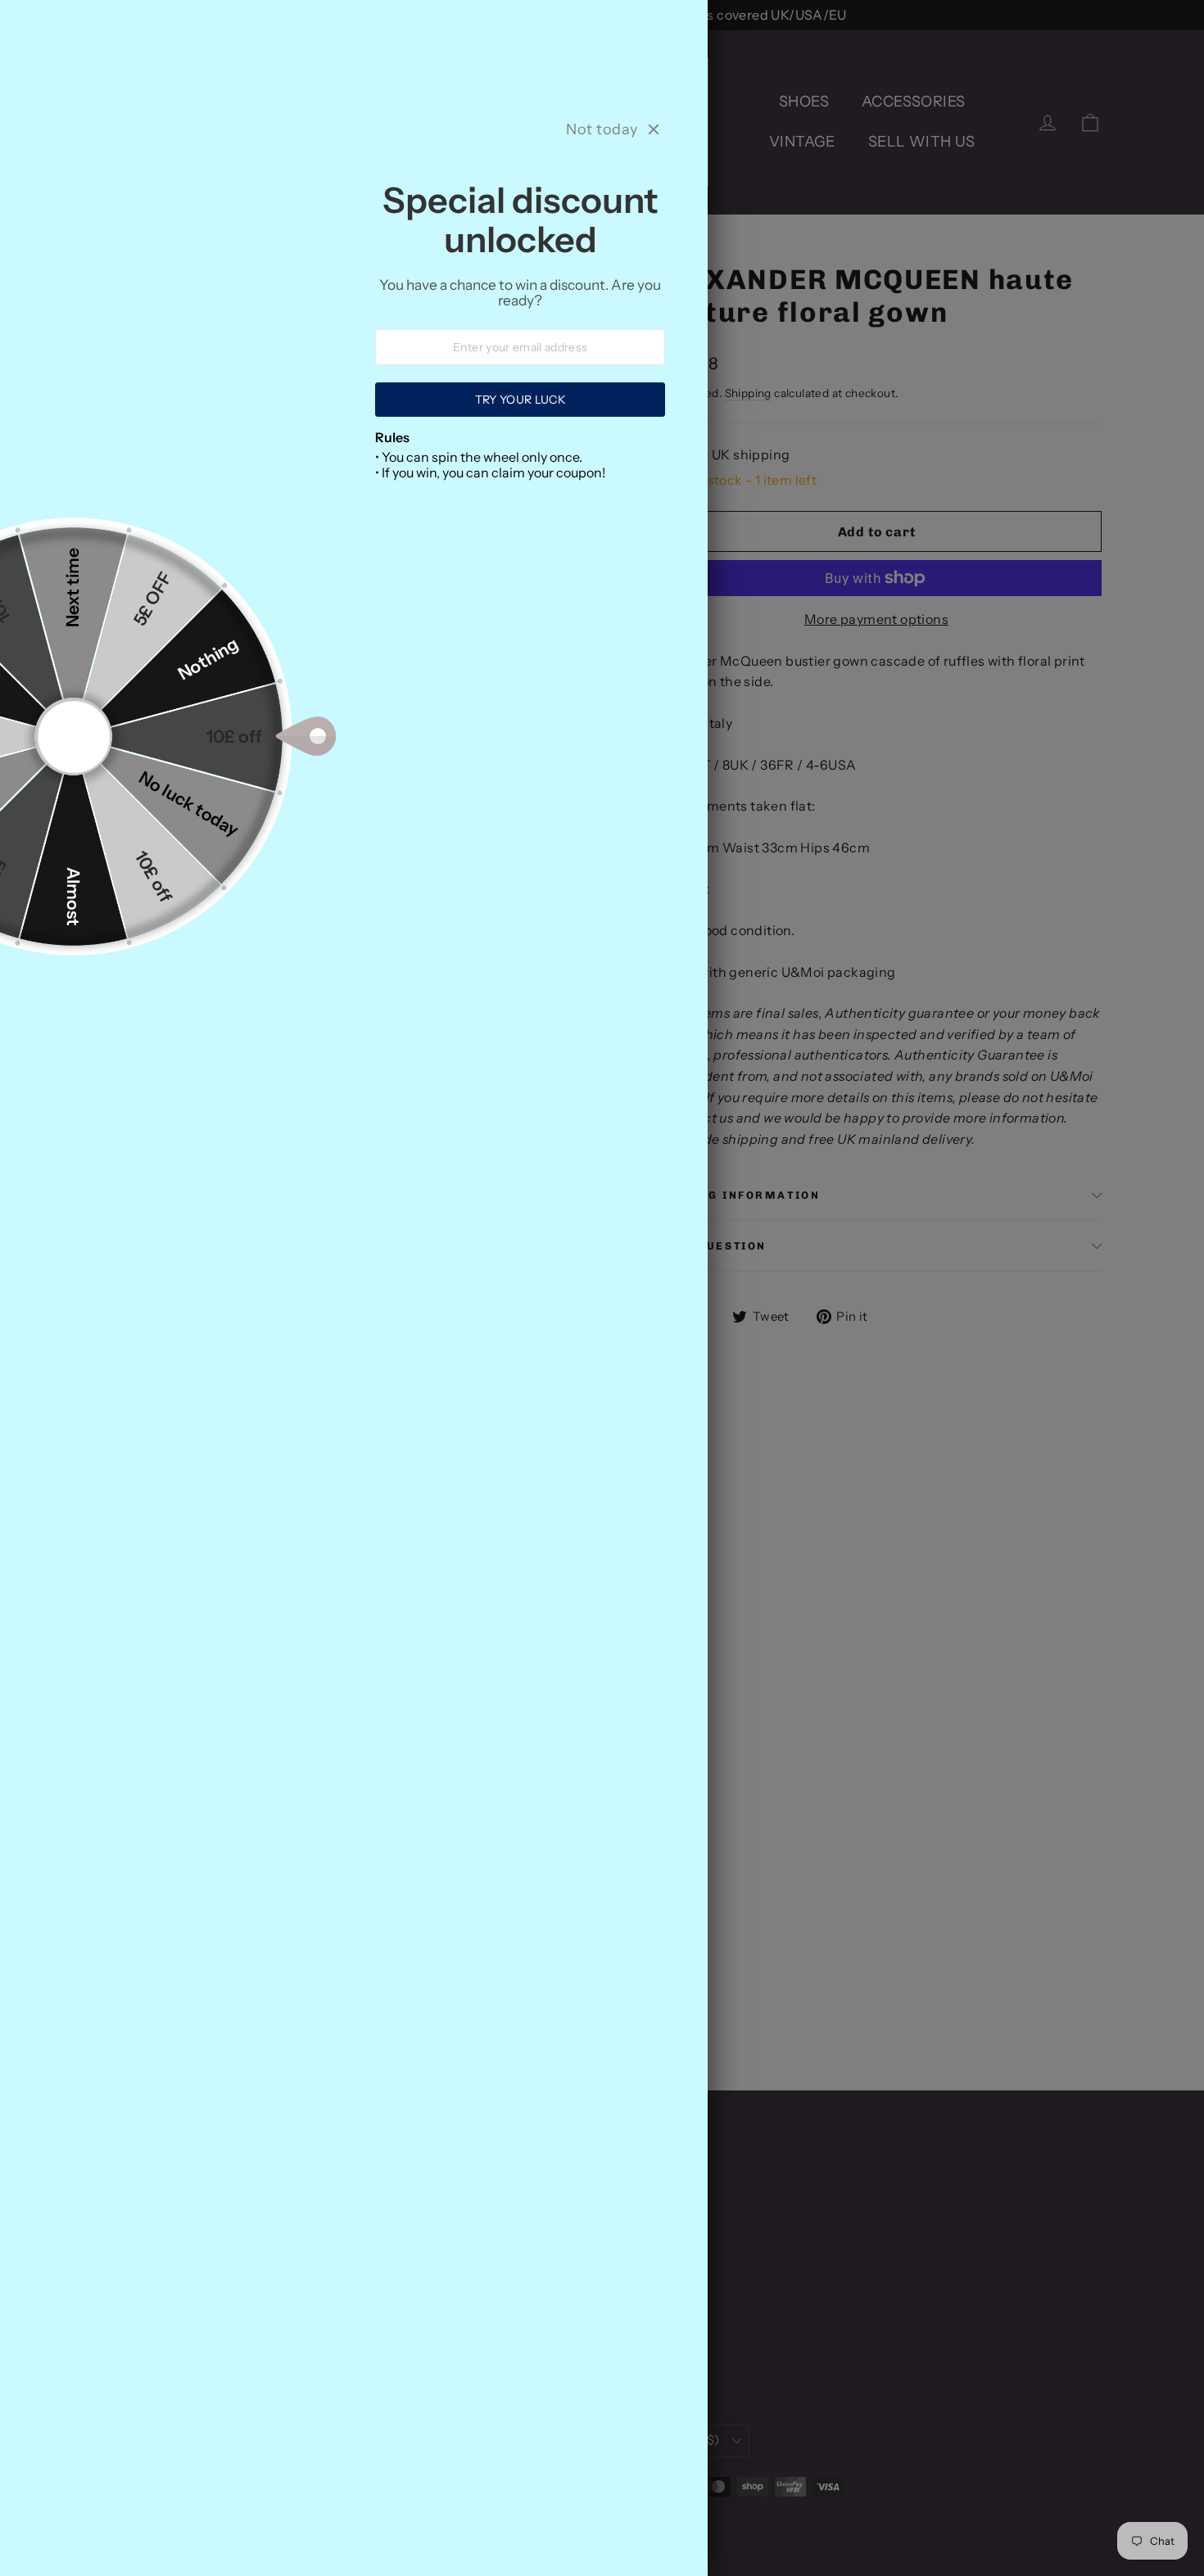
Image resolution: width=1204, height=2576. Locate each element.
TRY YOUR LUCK (520, 400)
